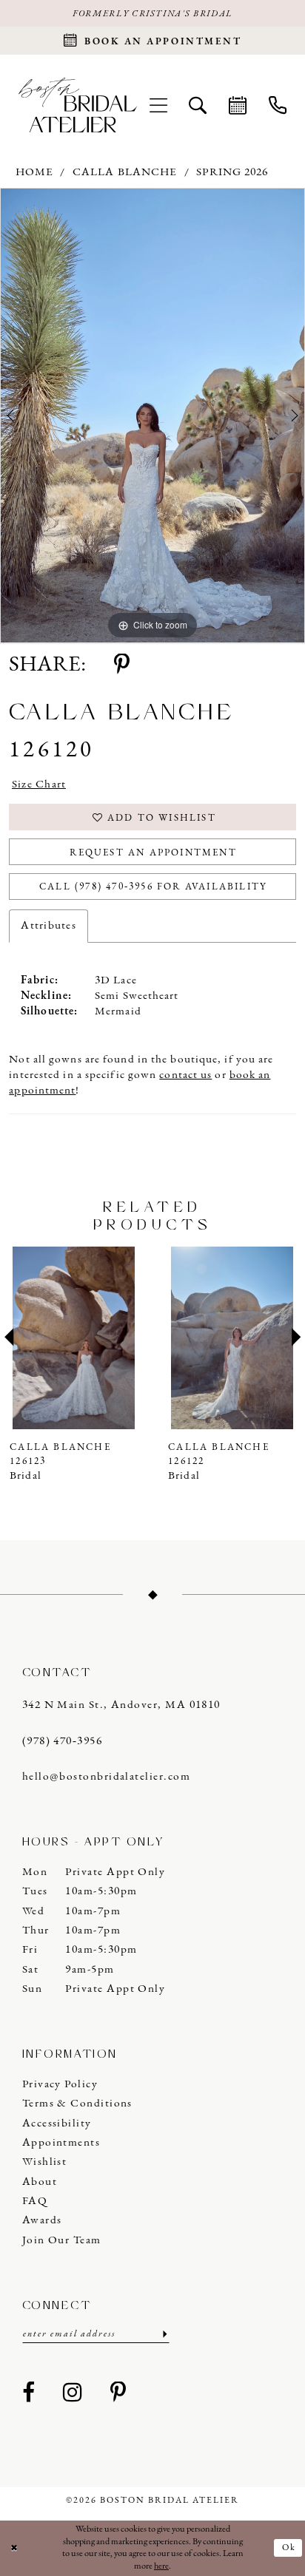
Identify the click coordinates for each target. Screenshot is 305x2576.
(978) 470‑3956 (62, 1741)
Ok (289, 2548)
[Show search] (198, 105)
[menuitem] (158, 105)
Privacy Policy (60, 2084)
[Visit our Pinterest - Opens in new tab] (118, 2394)
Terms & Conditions (77, 2104)
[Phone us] (278, 105)
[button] (158, 105)
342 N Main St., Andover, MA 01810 (121, 1705)
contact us (185, 1075)
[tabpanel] (152, 416)
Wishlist (45, 2162)
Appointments (61, 2143)
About (40, 2182)
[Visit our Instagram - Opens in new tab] (73, 2394)
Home (34, 172)
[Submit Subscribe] (164, 2335)
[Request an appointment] (238, 105)
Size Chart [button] (39, 784)
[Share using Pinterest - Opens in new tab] (122, 666)
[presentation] (77, 1338)
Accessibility (57, 2123)
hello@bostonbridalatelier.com (106, 1777)
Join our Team (62, 2240)
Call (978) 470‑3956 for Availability (153, 887)
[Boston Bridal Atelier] (77, 105)
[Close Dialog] (14, 2548)
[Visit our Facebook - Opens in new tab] (29, 2394)
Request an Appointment (153, 853)
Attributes (48, 926)
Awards (42, 2220)
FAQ (35, 2201)
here (161, 2566)
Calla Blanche (125, 172)
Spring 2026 (232, 172)
